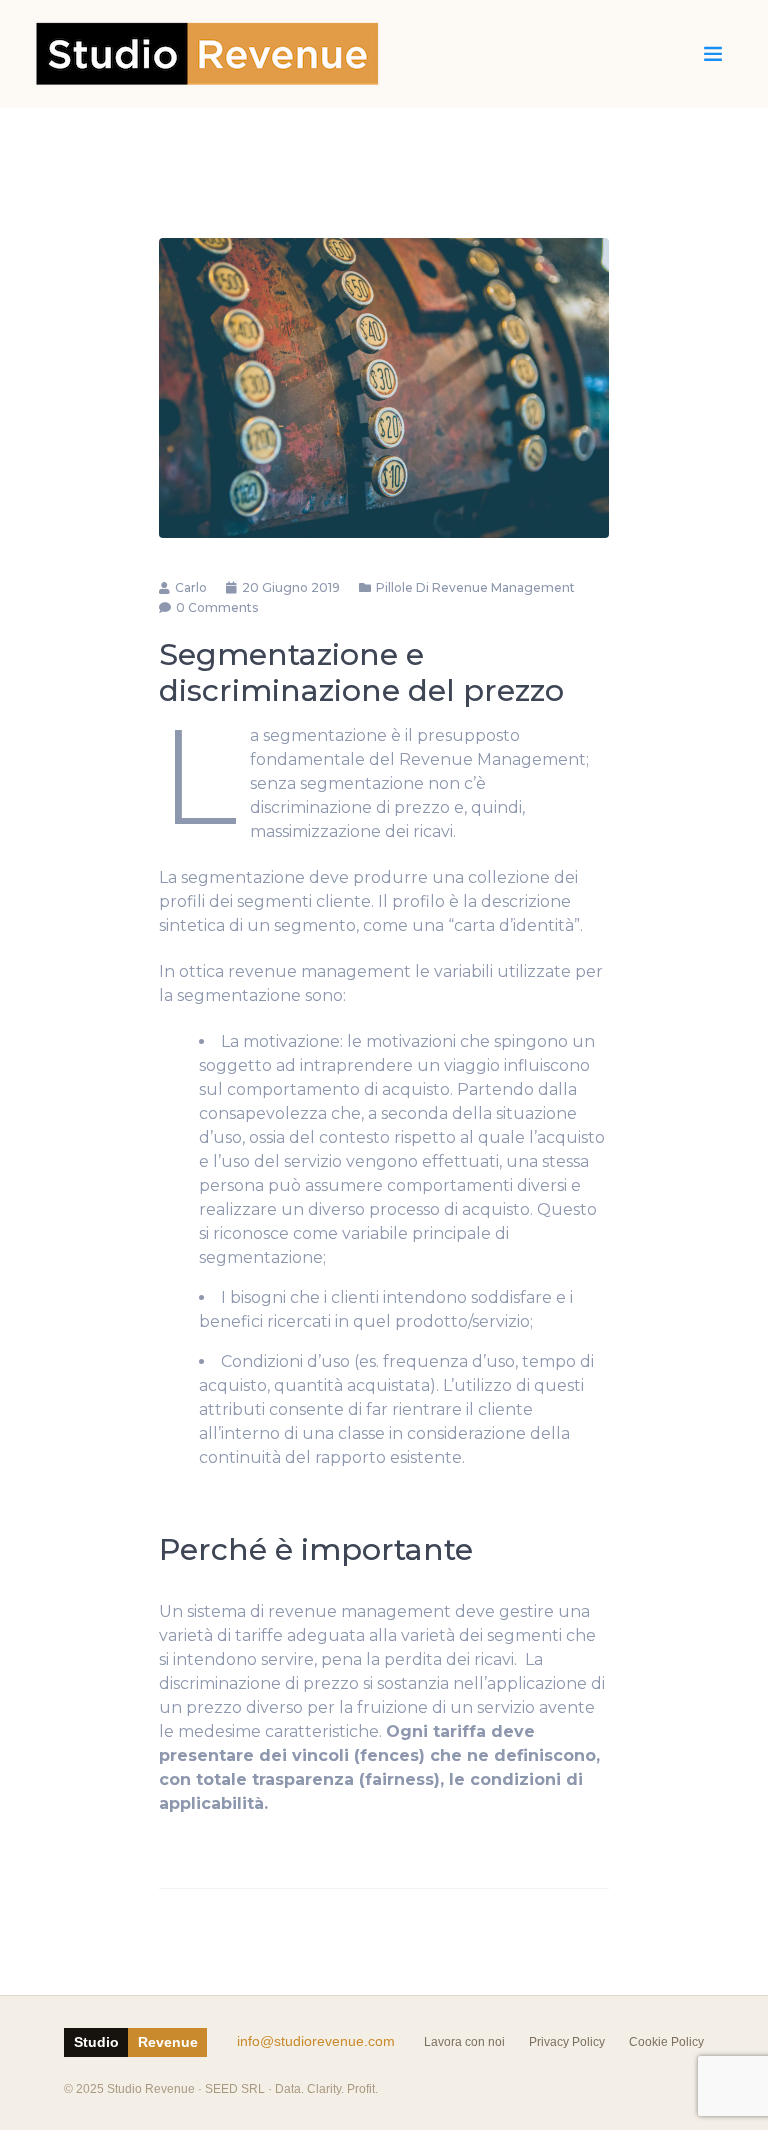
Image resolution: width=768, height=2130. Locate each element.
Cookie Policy (666, 2042)
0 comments (217, 607)
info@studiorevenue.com (316, 2041)
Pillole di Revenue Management (475, 587)
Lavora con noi (464, 2042)
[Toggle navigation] (713, 54)
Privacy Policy (567, 2042)
